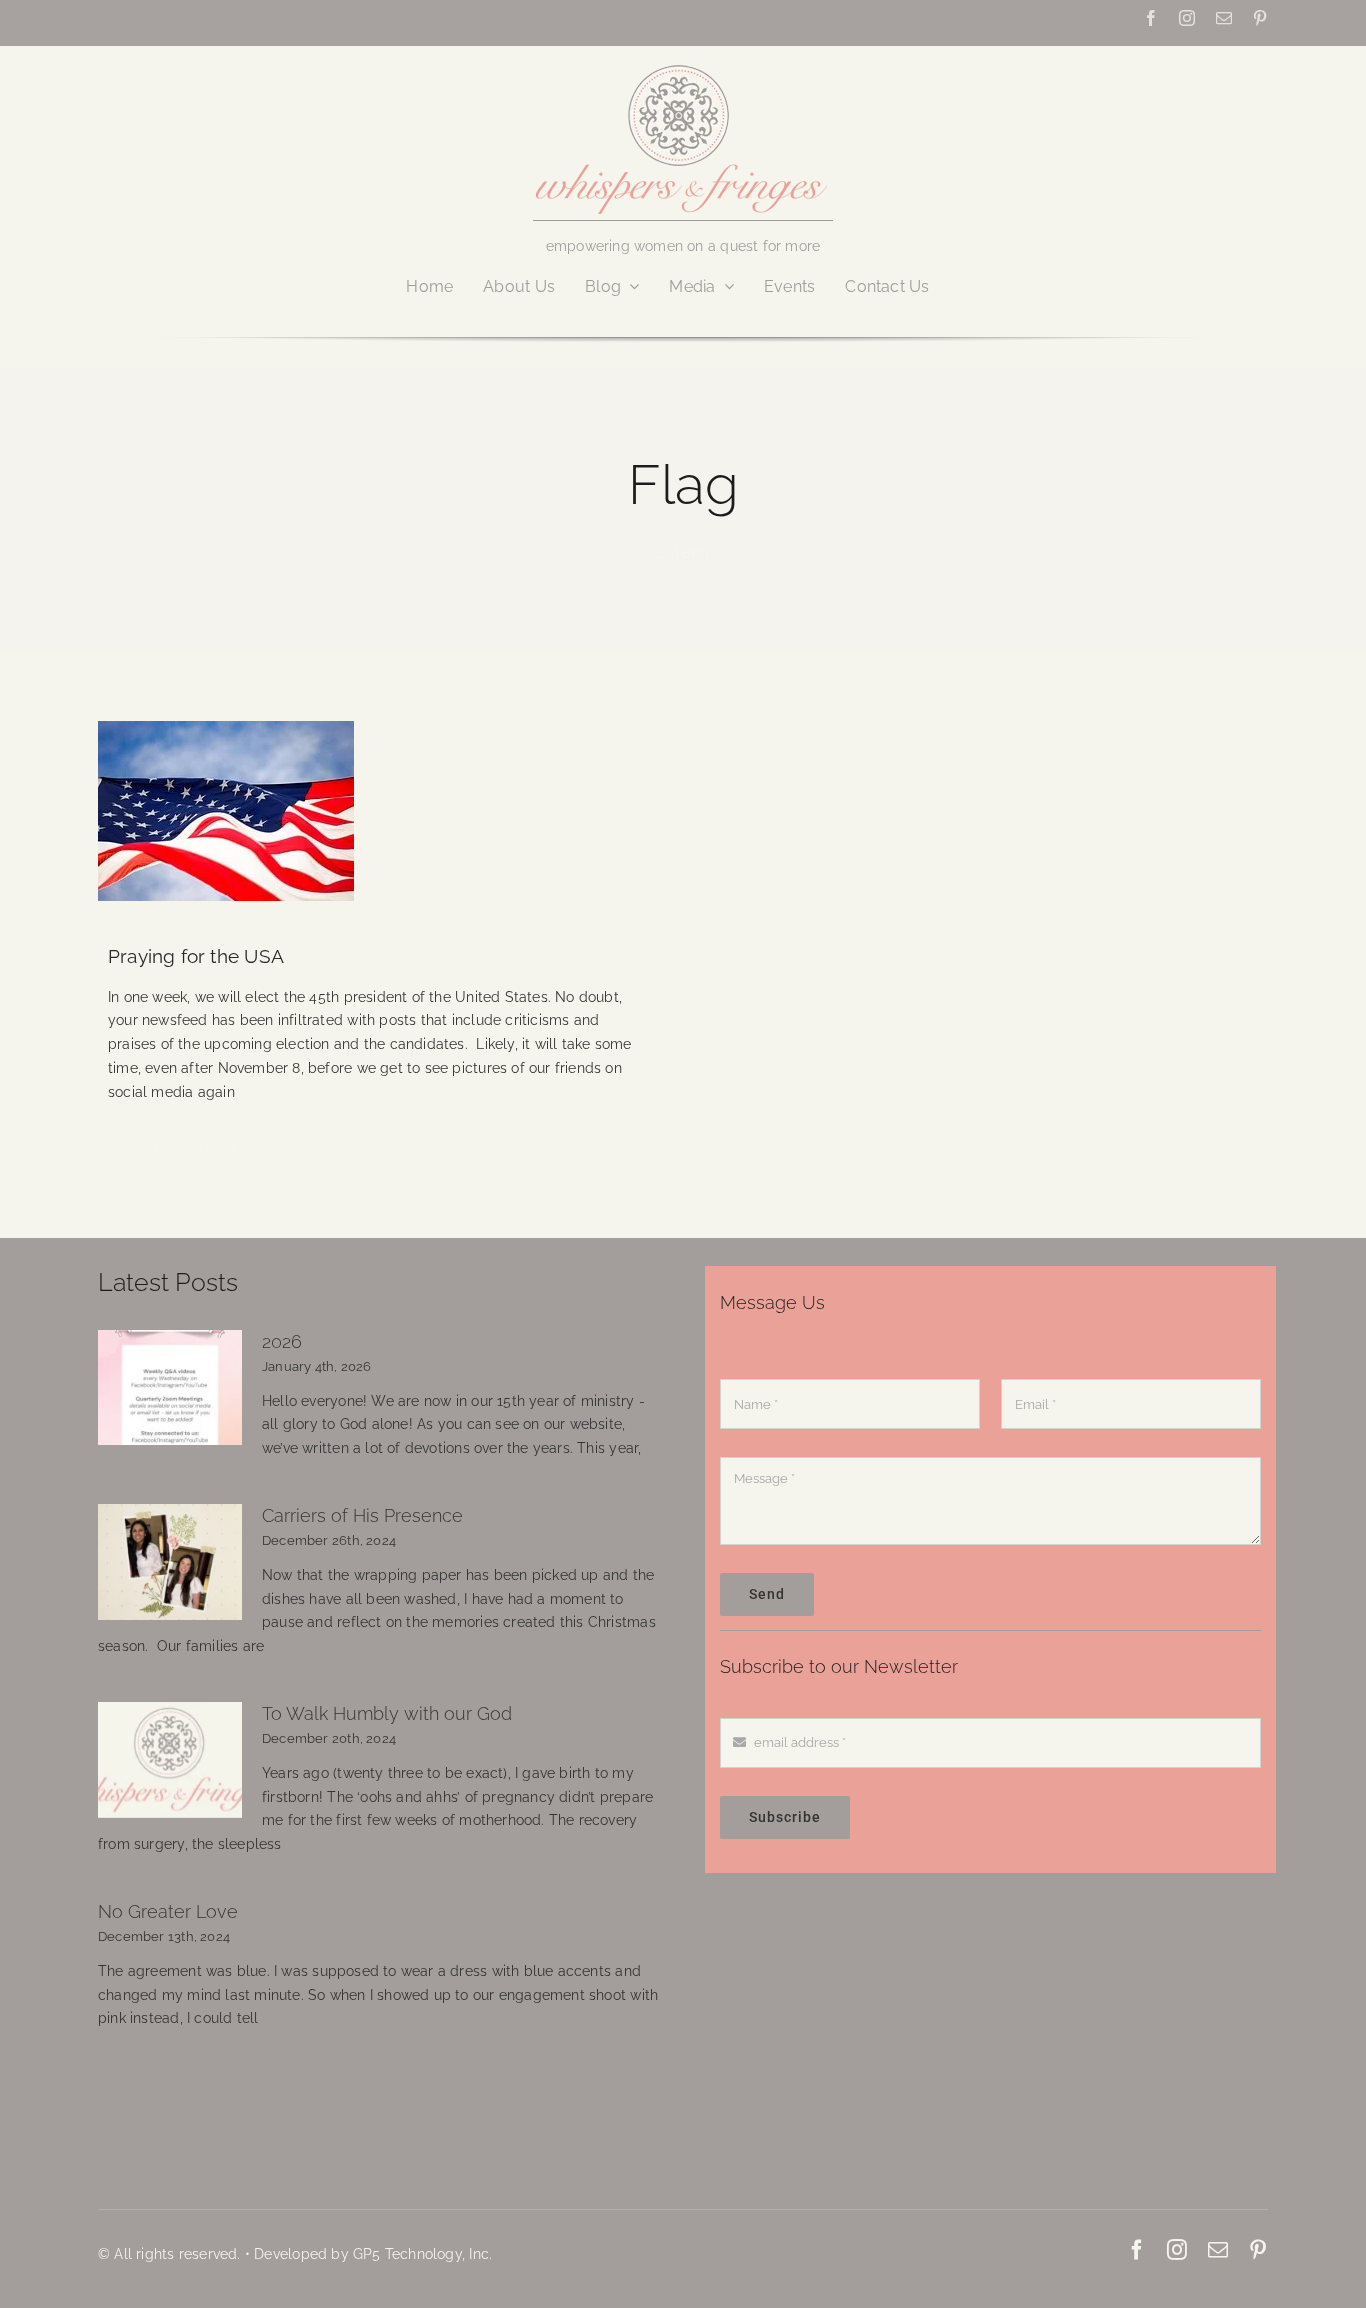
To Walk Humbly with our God (387, 1713)
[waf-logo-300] (683, 63)
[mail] (1224, 18)
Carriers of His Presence (362, 1515)
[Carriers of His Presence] (170, 1562)
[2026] (170, 1388)
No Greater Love (168, 1911)
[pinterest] (1260, 18)
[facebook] (1151, 18)
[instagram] (1187, 18)
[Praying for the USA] (380, 811)
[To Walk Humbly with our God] (170, 1760)
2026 (282, 1341)
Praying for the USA (196, 956)
